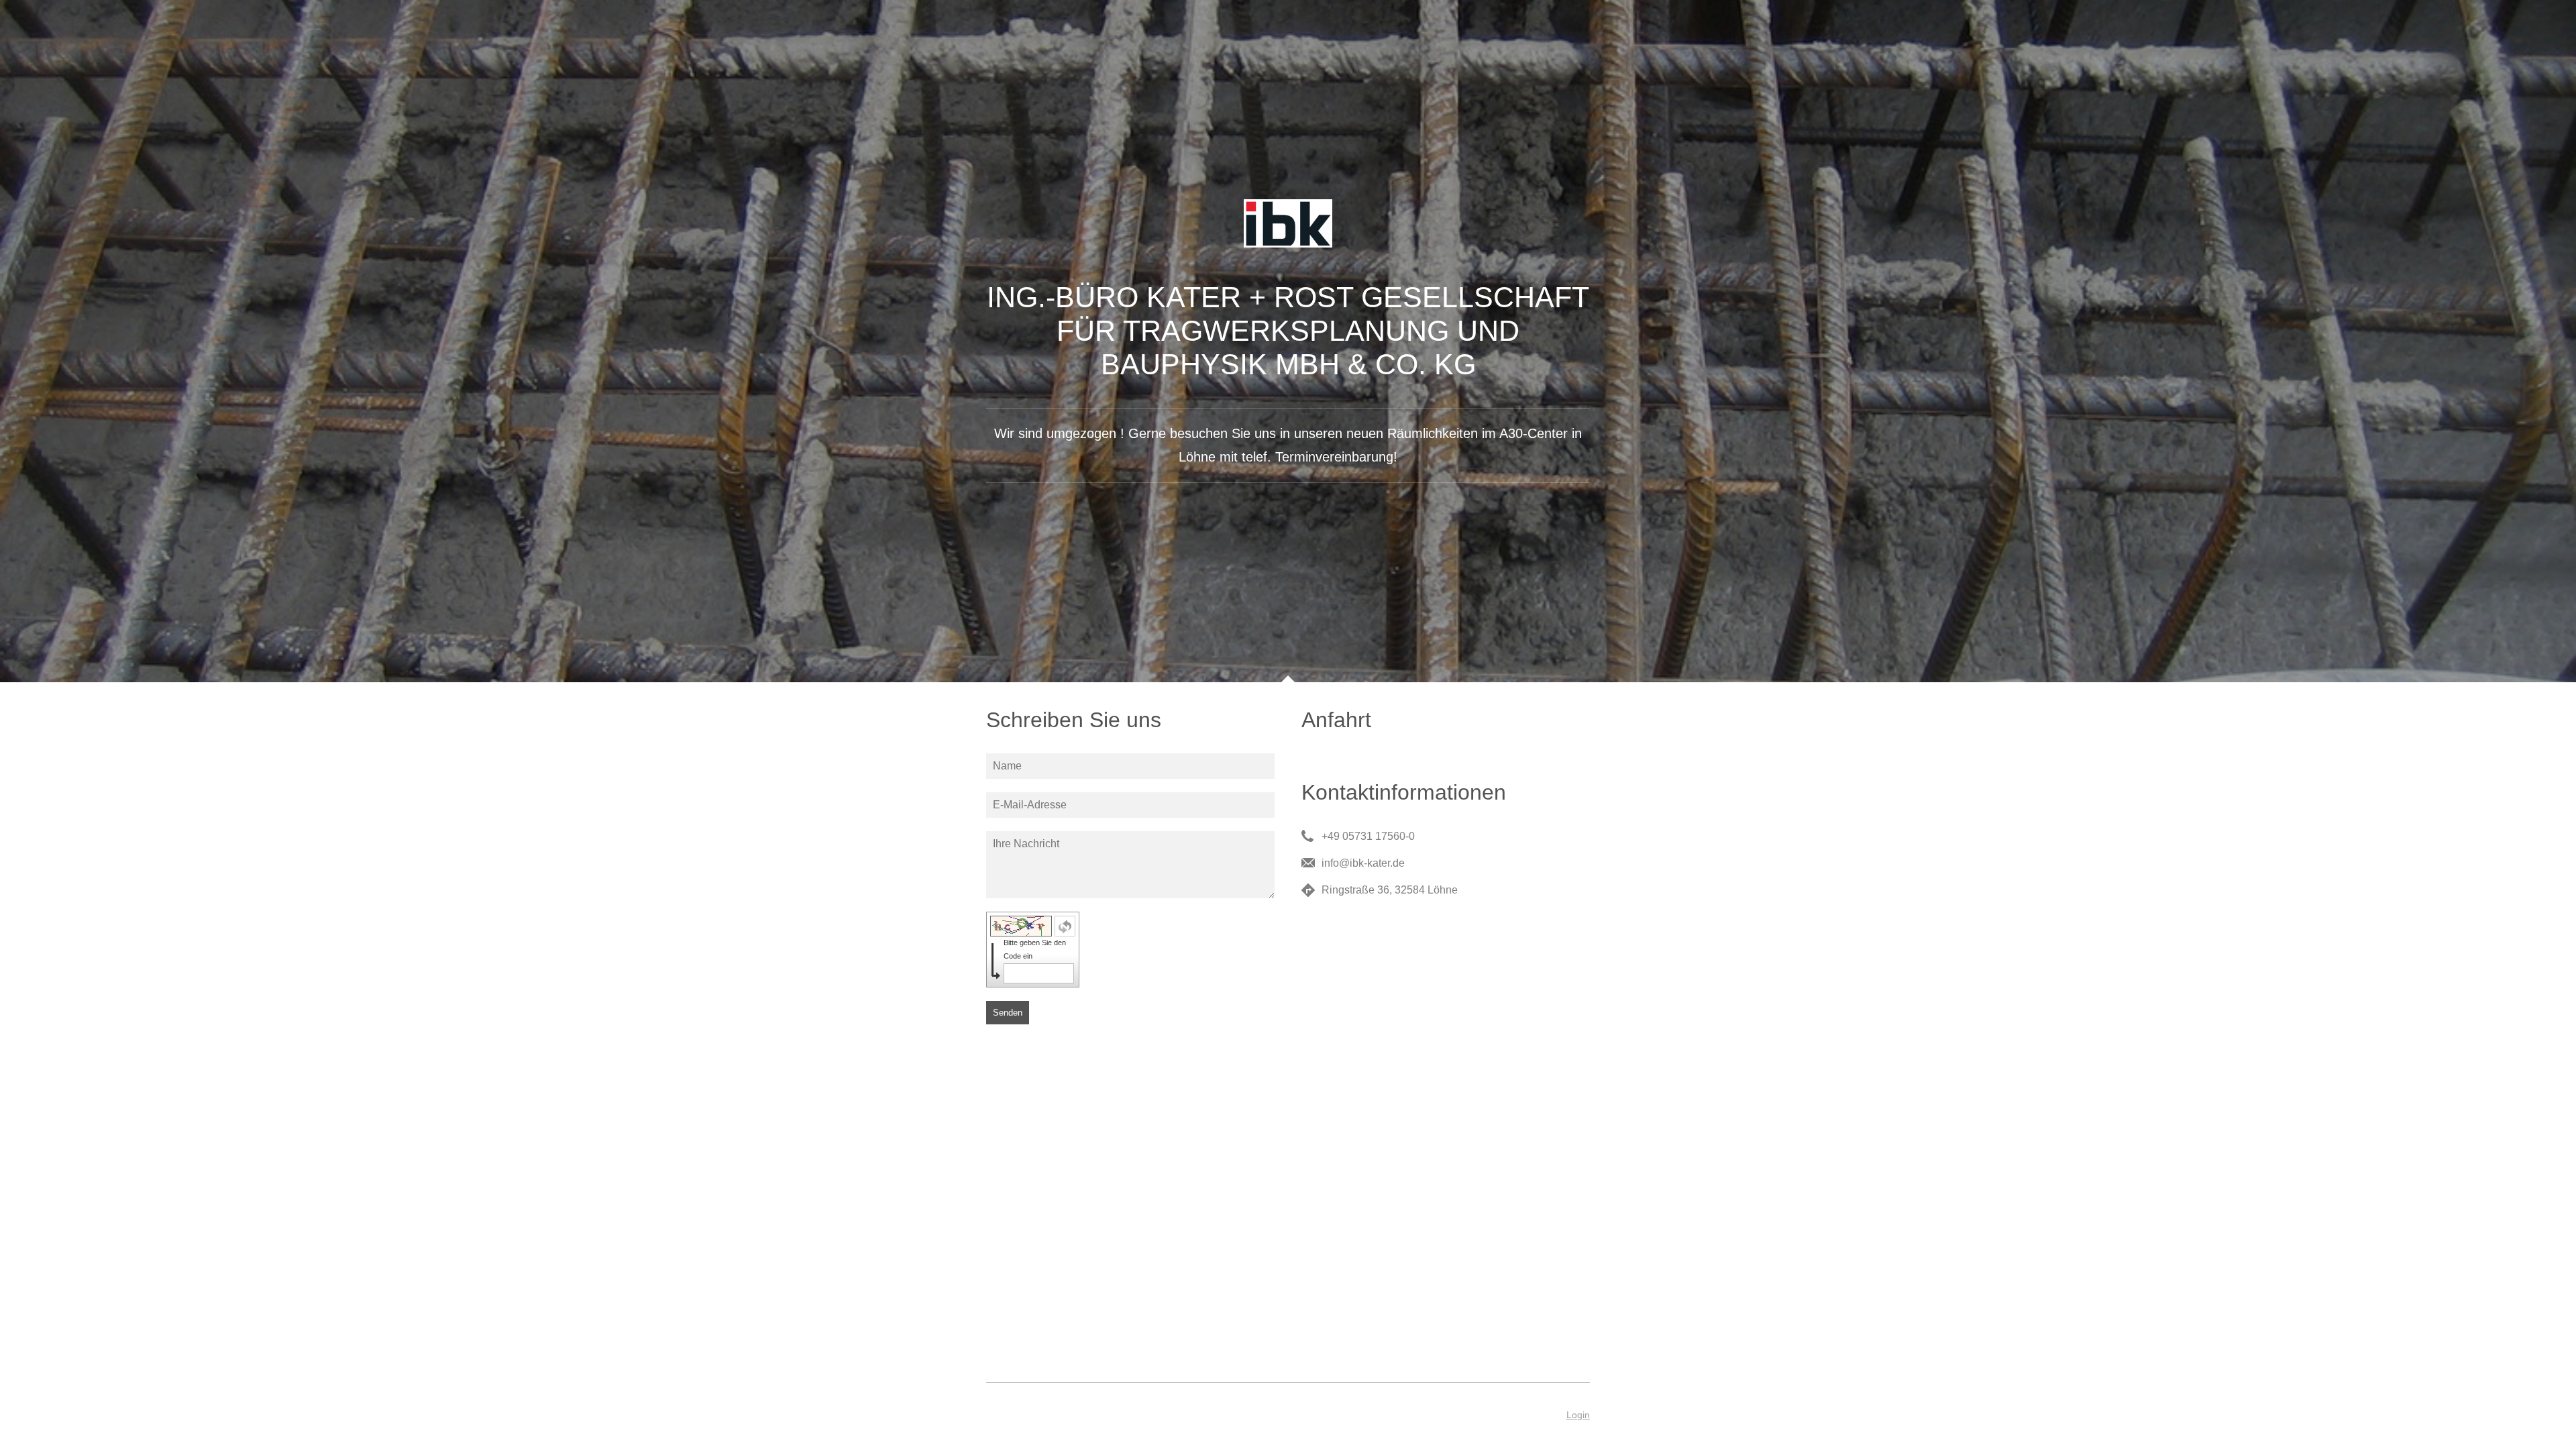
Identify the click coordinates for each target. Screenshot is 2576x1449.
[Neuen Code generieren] (1065, 926)
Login (1578, 1415)
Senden (1008, 1013)
